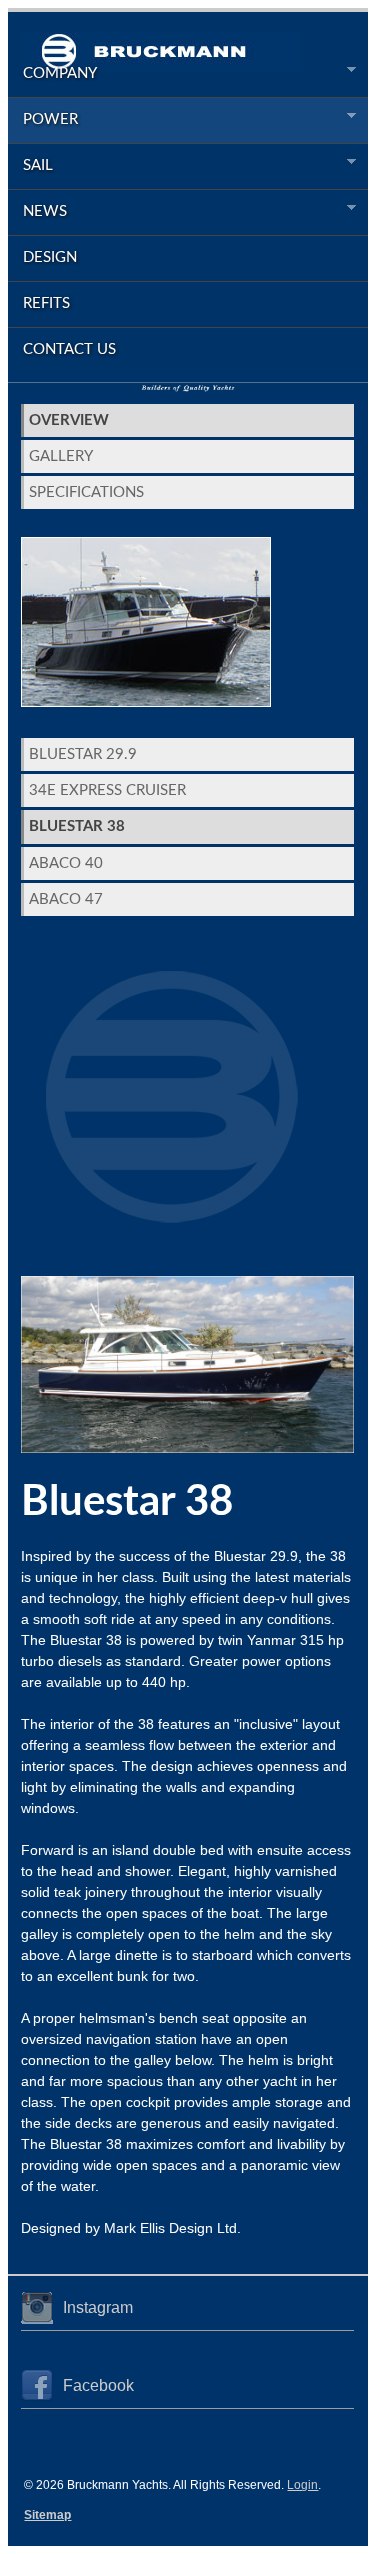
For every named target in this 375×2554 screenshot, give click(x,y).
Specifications (86, 492)
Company (52, 74)
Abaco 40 (66, 863)
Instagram (98, 2307)
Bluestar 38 (77, 826)
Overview (69, 420)
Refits (46, 303)
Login (302, 2485)
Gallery (61, 456)
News (37, 212)
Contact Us (69, 349)
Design (50, 257)
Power (43, 120)
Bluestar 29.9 (83, 754)
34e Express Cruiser (107, 790)
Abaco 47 (66, 899)
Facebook (98, 2385)
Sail (30, 166)
